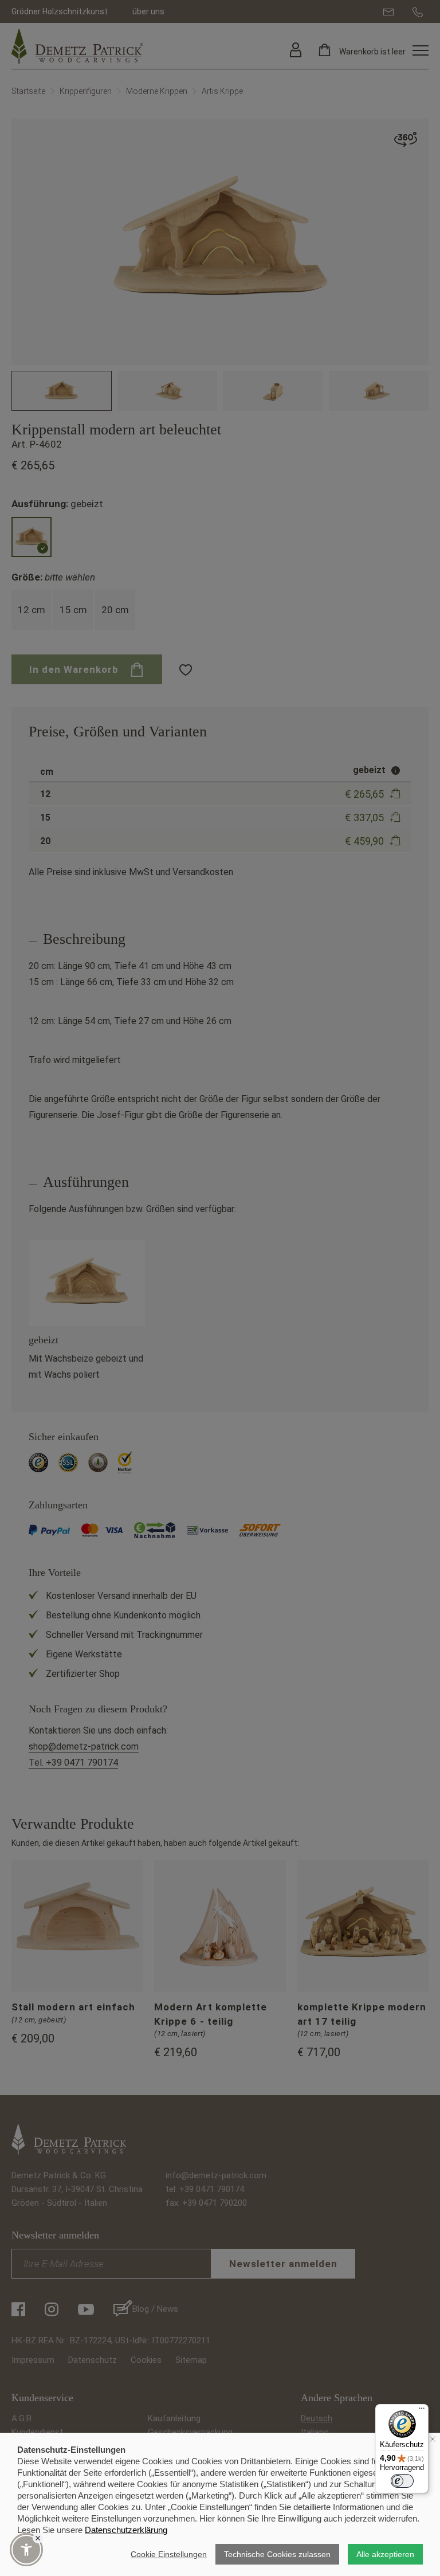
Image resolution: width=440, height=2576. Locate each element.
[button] (26, 2550)
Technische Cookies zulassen (277, 2554)
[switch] (402, 2481)
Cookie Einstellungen (169, 2554)
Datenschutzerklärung (126, 2530)
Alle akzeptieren (385, 2554)
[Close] (38, 2538)
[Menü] (422, 2411)
